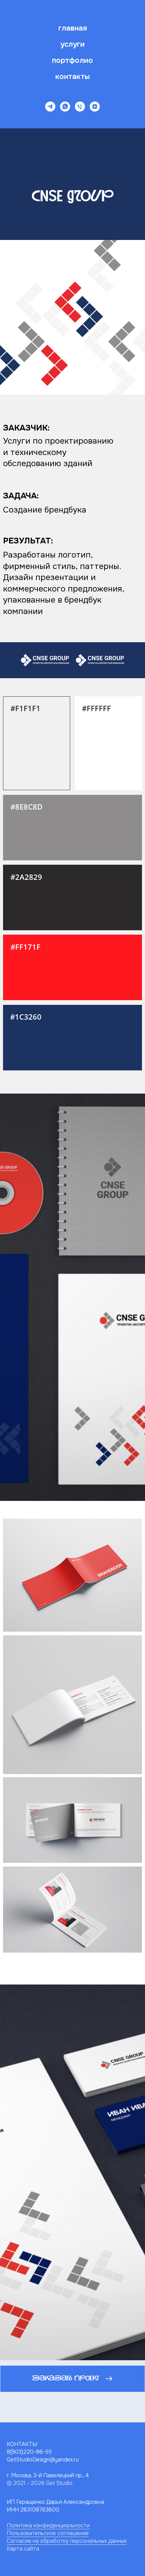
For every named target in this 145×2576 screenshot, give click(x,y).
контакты (72, 77)
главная (73, 28)
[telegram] (50, 107)
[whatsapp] (65, 107)
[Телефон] (80, 107)
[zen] (95, 107)
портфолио (72, 60)
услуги (72, 44)
